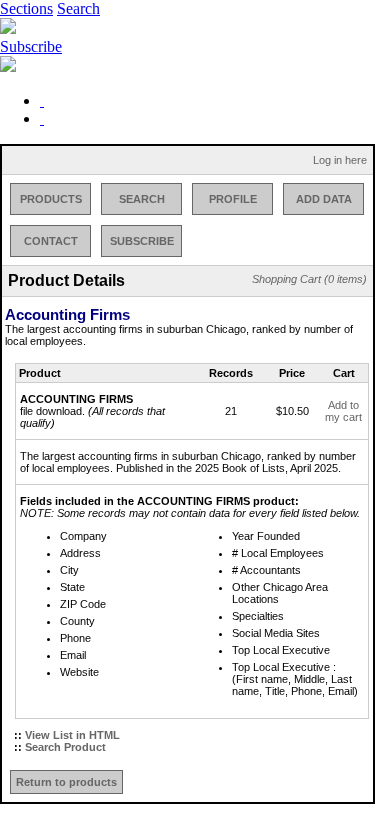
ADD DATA (324, 199)
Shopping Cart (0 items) (309, 279)
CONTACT (51, 241)
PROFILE (233, 199)
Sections (26, 8)
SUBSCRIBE (142, 241)
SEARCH (142, 199)
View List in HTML (72, 735)
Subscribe (31, 46)
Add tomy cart (343, 411)
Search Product (65, 747)
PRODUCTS (51, 199)
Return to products (66, 782)
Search (78, 8)
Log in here (340, 160)
